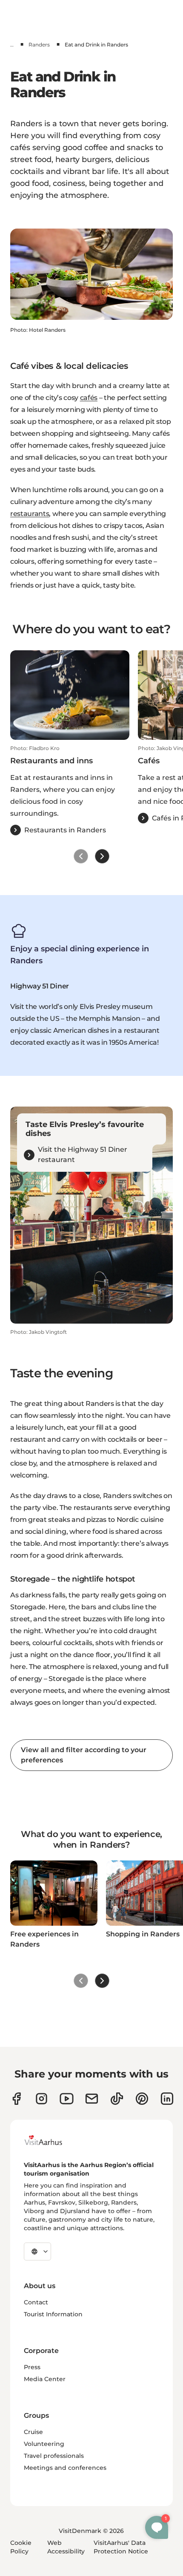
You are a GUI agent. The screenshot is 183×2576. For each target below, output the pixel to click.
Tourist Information (53, 2314)
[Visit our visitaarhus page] (16, 2099)
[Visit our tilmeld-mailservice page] (92, 2099)
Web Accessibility (66, 2547)
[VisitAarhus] (50, 2140)
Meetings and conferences (65, 2468)
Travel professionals (54, 2456)
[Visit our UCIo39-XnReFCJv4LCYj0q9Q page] (67, 2099)
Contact (36, 2302)
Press (32, 2367)
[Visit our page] (41, 2099)
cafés (89, 398)
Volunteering (44, 2444)
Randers (39, 45)
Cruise (33, 2432)
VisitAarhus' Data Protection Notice (121, 2547)
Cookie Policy (21, 2547)
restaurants (30, 514)
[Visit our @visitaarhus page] (117, 2099)
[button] (70, 790)
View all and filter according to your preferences (84, 1755)
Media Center (45, 2379)
